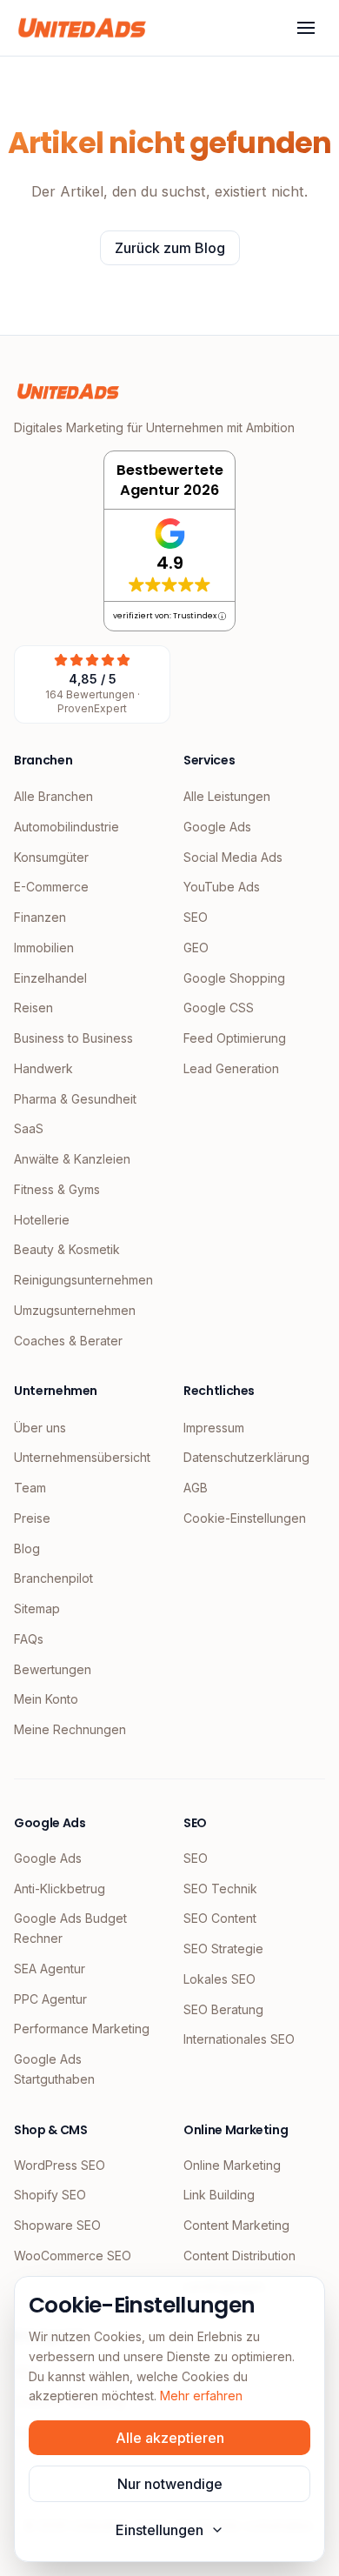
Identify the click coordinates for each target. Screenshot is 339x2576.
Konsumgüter (51, 857)
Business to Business (73, 1038)
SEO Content (220, 1918)
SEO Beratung (223, 2009)
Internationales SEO (239, 2039)
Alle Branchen (53, 796)
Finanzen (40, 917)
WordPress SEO (60, 2165)
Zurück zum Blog (170, 248)
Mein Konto (46, 1699)
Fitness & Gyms (57, 1189)
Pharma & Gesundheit (75, 1099)
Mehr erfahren (201, 2396)
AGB (196, 1488)
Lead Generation (231, 1068)
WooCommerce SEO (73, 2256)
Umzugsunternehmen (75, 1310)
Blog (27, 1548)
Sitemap (37, 1608)
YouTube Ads (222, 887)
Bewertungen (53, 1669)
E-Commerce (51, 887)
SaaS (29, 1128)
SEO (196, 917)
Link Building (219, 2195)
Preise (32, 1518)
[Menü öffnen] (306, 28)
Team (30, 1488)
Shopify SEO (50, 2195)
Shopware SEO (57, 2225)
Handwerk (43, 1068)
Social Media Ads (233, 857)
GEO (196, 948)
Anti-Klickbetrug (60, 1889)
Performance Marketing (82, 2029)
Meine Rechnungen (70, 1729)
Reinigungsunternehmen (83, 1280)
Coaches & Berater (68, 1341)
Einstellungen (160, 2530)
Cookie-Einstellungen (245, 1518)
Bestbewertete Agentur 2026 (170, 480)
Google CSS (219, 1008)
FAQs (29, 1639)
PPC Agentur (50, 1999)
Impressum (214, 1428)
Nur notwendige (170, 2484)
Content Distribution (239, 2256)
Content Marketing (236, 2225)
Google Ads (217, 827)
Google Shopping (234, 978)
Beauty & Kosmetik (67, 1249)
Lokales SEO (219, 1979)
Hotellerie (42, 1220)
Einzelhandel (50, 978)
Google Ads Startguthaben (54, 2069)
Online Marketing (232, 2165)
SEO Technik (220, 1889)
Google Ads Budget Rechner (70, 1928)
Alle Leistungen (227, 796)
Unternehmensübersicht (82, 1457)
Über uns (40, 1428)
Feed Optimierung (235, 1038)
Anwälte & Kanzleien (72, 1159)
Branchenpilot (53, 1578)
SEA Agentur (50, 1969)
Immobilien (44, 948)
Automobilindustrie (66, 827)
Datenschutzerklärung (246, 1457)
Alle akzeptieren (170, 2438)
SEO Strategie (223, 1949)
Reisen (33, 1008)
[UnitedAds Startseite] (82, 28)
